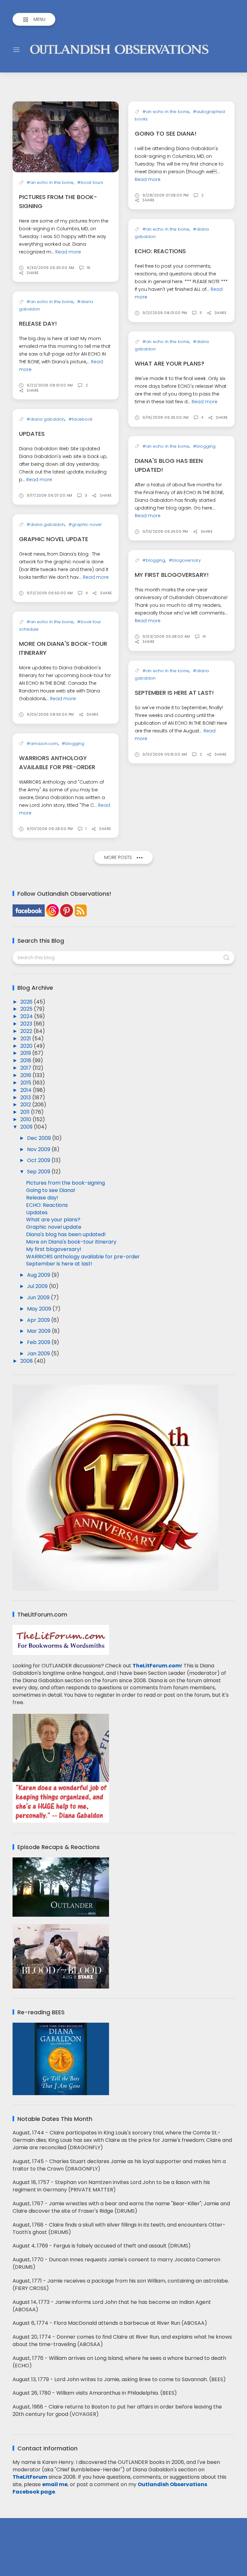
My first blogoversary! (172, 575)
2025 (27, 1009)
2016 (26, 1075)
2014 (27, 1090)
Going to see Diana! (166, 134)
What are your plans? (169, 363)
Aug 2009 (39, 1275)
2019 (26, 1053)
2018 (26, 1060)
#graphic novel (85, 525)
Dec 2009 (40, 1138)
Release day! (38, 324)
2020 (27, 1046)
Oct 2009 (39, 1160)
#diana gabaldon (46, 419)
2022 (27, 1031)
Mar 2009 (39, 1331)
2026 (27, 1002)
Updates (32, 434)
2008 (27, 1361)
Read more (68, 252)
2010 (26, 1119)
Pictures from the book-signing (65, 1183)
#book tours (90, 182)
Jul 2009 (38, 1286)
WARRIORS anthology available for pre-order (83, 1257)
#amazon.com (42, 744)
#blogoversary (185, 560)
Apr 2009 (39, 1320)
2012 (26, 1105)
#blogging (204, 446)
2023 (27, 1024)
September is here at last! (174, 693)
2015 (26, 1083)
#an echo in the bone (50, 182)
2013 (26, 1097)
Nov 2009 (39, 1149)
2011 (26, 1112)
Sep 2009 (39, 1172)
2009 (27, 1127)
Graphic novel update (54, 539)
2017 (26, 1068)
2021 (26, 1039)
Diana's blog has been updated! (66, 1234)
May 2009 (40, 1309)
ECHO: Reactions (160, 251)
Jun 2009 (39, 1298)
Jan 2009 (39, 1354)
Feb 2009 (39, 1342)
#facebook (80, 419)
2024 (27, 1016)
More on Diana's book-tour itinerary (71, 1242)
